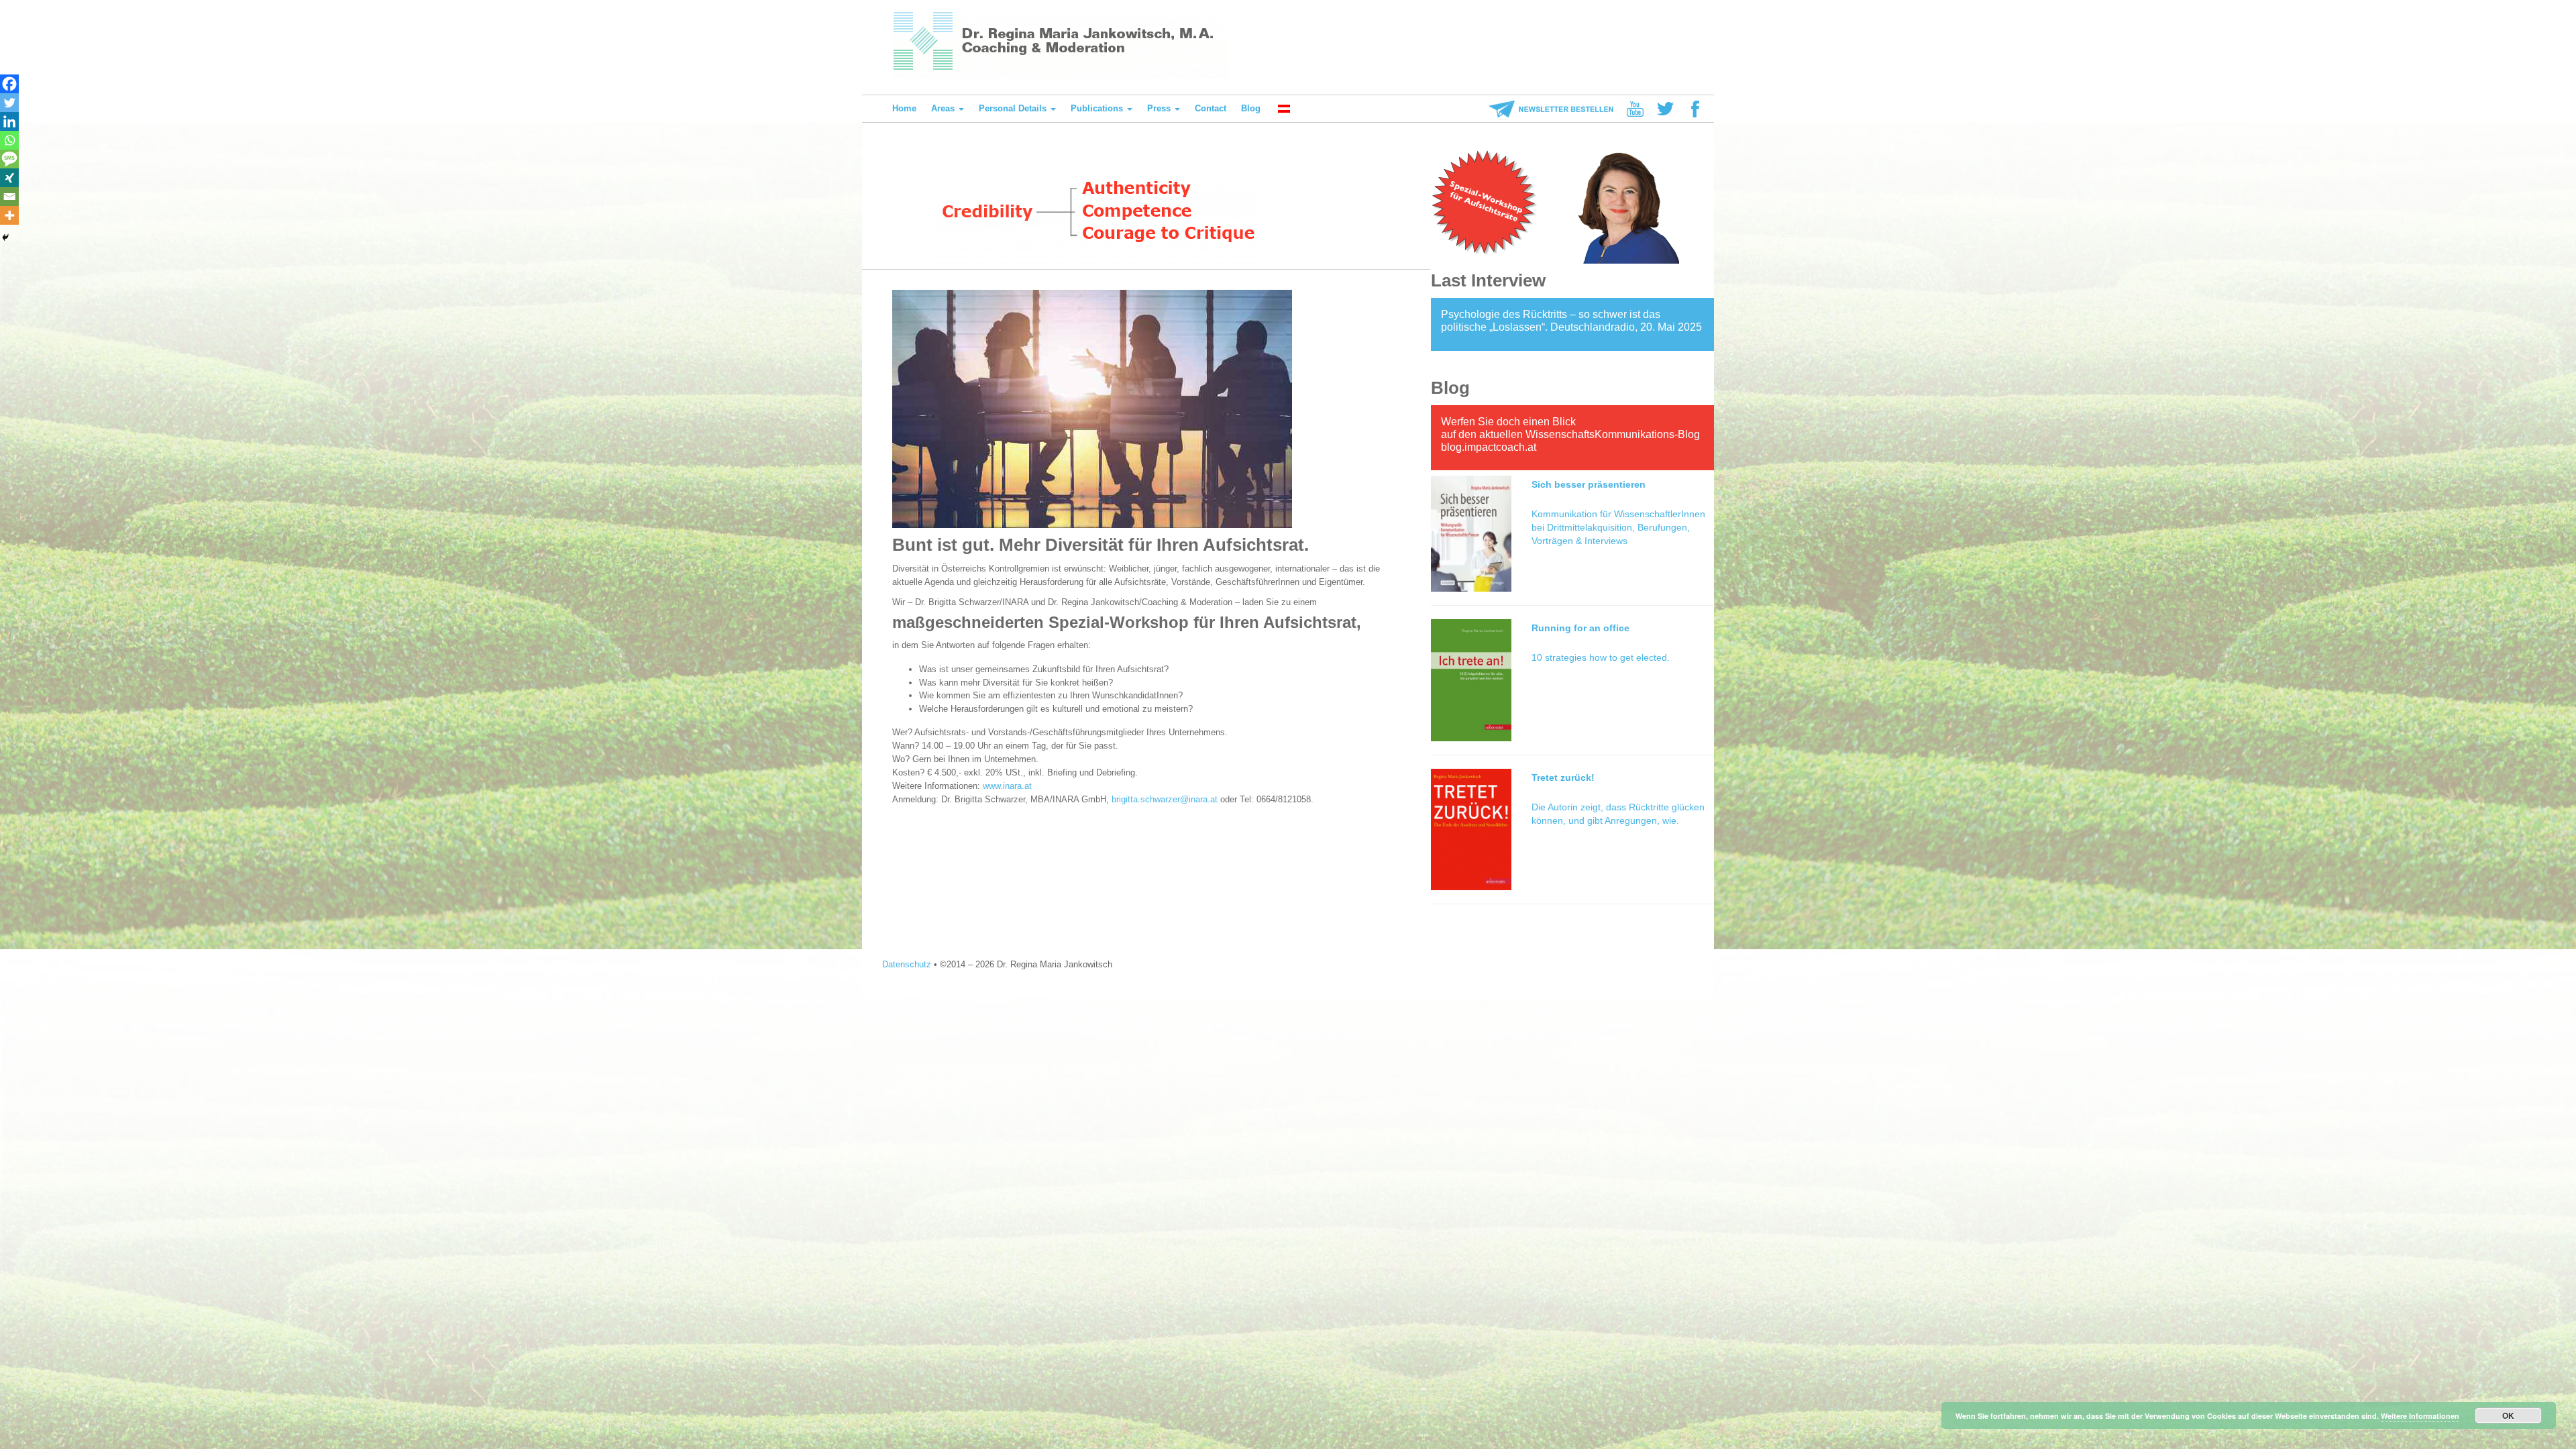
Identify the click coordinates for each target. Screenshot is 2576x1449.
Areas (944, 108)
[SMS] (9, 159)
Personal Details (1014, 108)
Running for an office (1580, 628)
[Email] (9, 197)
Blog (1251, 108)
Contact (1211, 108)
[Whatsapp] (9, 140)
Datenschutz (907, 964)
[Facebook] (9, 84)
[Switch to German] (1283, 109)
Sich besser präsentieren (1589, 484)
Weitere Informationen (2420, 1416)
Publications (1098, 108)
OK (2508, 1415)
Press (1160, 108)
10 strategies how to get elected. (1601, 657)
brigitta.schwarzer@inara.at (1165, 799)
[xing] (9, 178)
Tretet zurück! (1563, 777)
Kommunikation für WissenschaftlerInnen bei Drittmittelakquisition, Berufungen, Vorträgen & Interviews (1618, 527)
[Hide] (5, 237)
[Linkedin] (9, 121)
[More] (9, 215)
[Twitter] (9, 103)
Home (904, 108)
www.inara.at (1007, 786)
